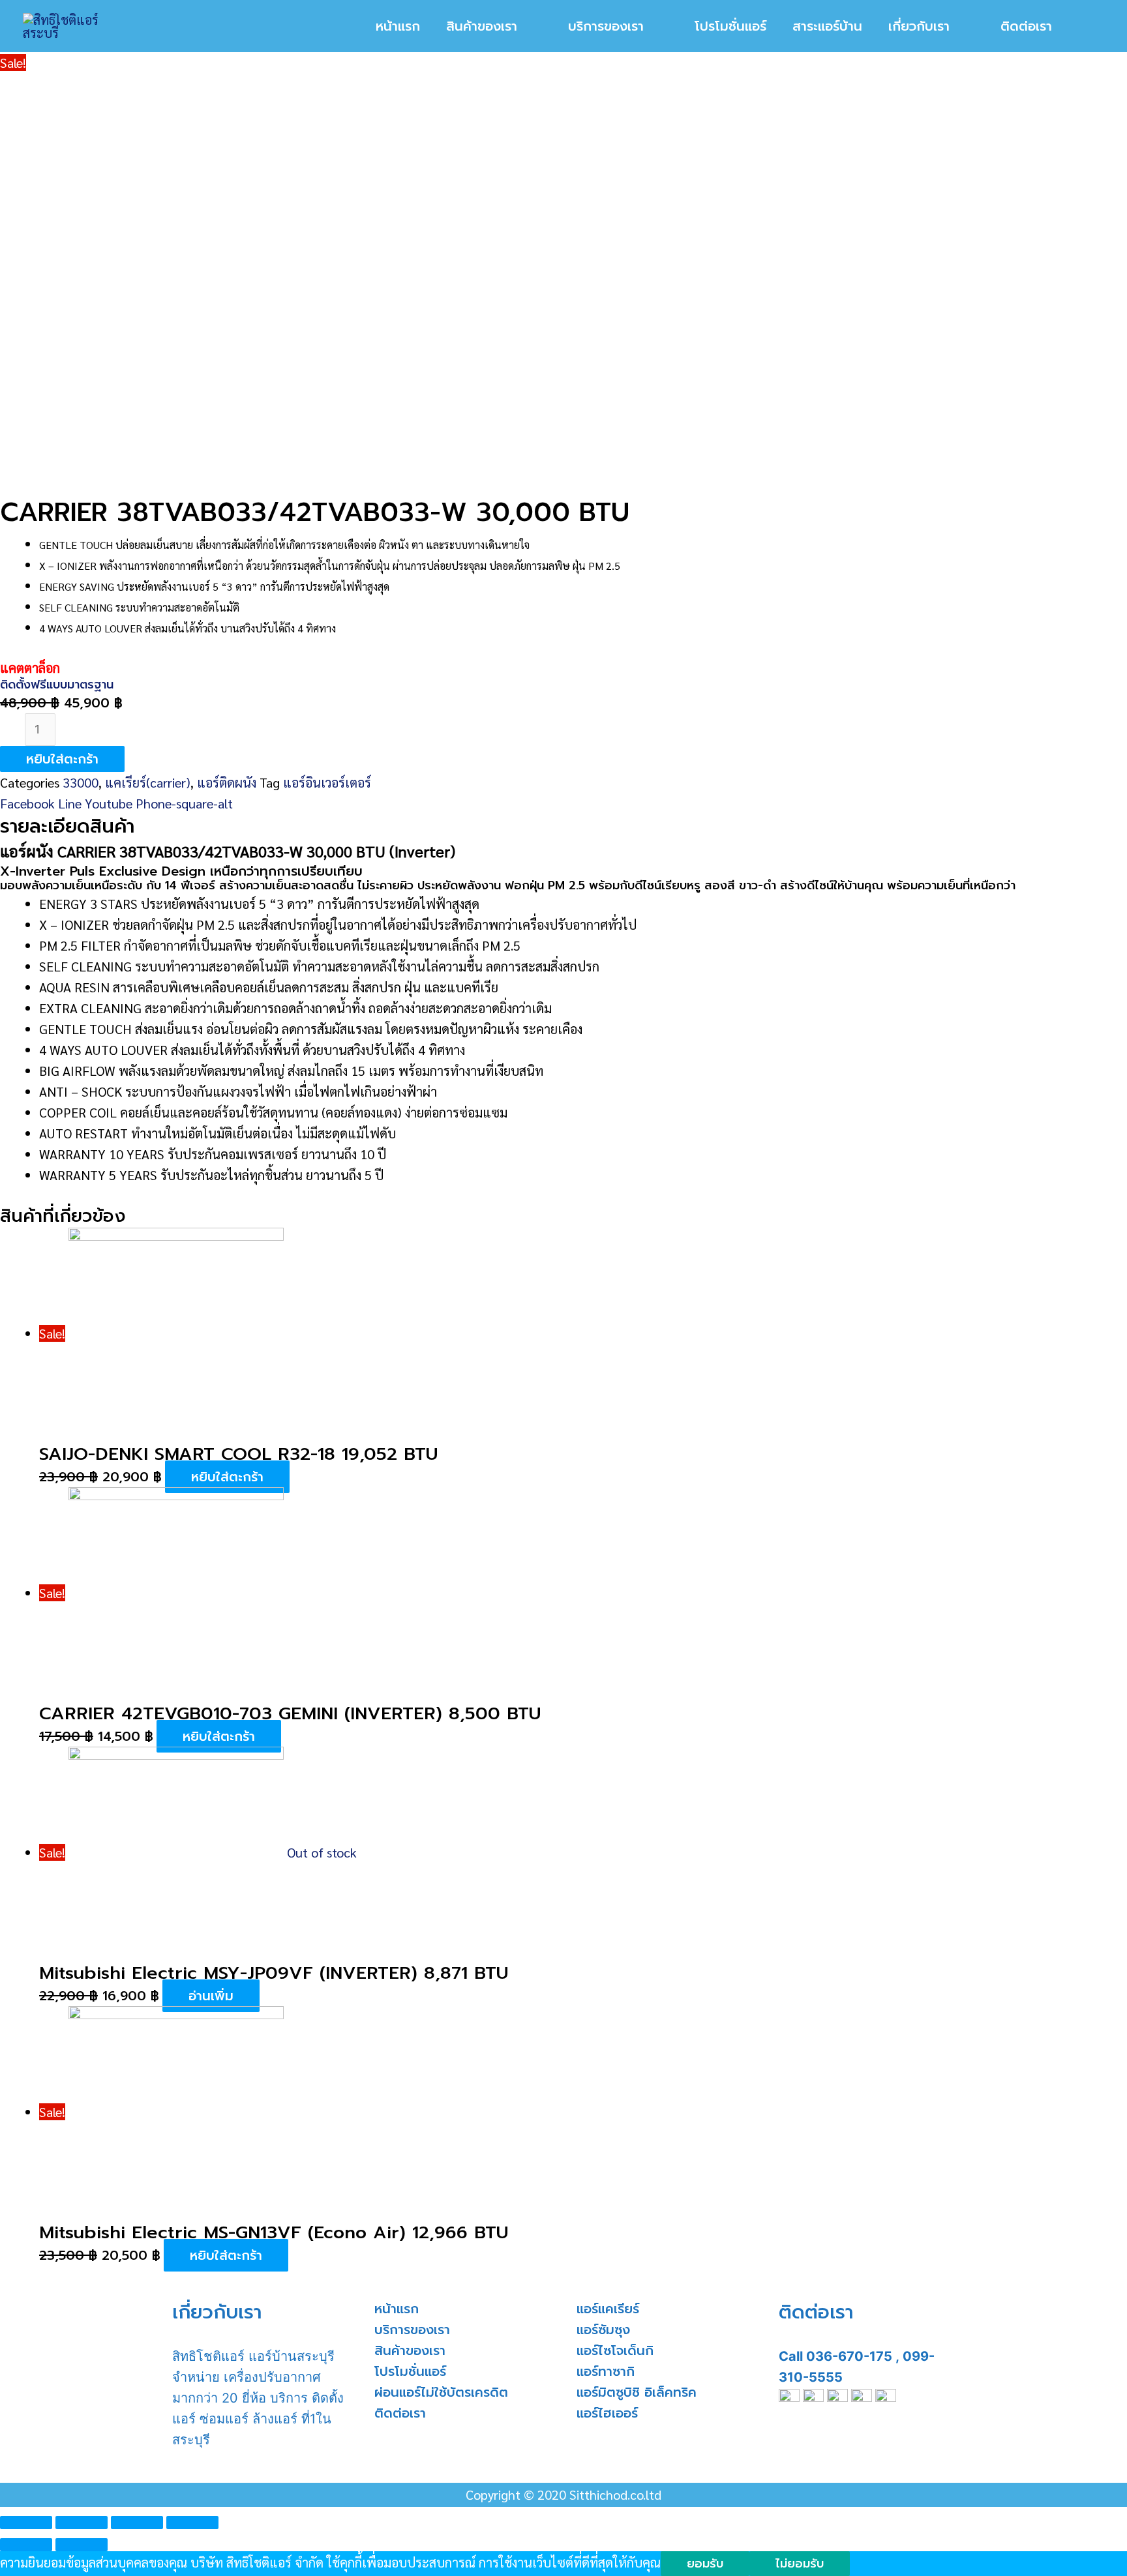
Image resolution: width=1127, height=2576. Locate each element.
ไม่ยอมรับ (800, 2564)
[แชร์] (82, 2523)
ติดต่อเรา (400, 2413)
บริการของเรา (412, 2330)
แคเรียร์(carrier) (148, 782)
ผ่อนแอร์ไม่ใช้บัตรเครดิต (441, 2392)
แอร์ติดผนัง (227, 782)
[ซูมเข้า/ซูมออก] (192, 2523)
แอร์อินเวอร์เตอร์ (327, 782)
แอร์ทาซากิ (606, 2371)
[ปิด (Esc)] (26, 2523)
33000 (81, 782)
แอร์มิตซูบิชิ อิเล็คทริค (637, 2392)
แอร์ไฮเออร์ (607, 2413)
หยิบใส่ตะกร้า (62, 759)
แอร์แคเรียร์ (608, 2309)
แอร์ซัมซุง (603, 2330)
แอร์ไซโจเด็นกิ (615, 2350)
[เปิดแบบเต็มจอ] (137, 2523)
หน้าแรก (397, 2309)
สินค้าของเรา (410, 2350)
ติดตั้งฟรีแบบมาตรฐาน (57, 685)
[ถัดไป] (82, 2545)
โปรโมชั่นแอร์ (410, 2371)
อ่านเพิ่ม (211, 1996)
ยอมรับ (705, 2564)
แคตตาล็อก (30, 668)
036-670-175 (849, 2356)
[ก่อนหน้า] (26, 2545)
